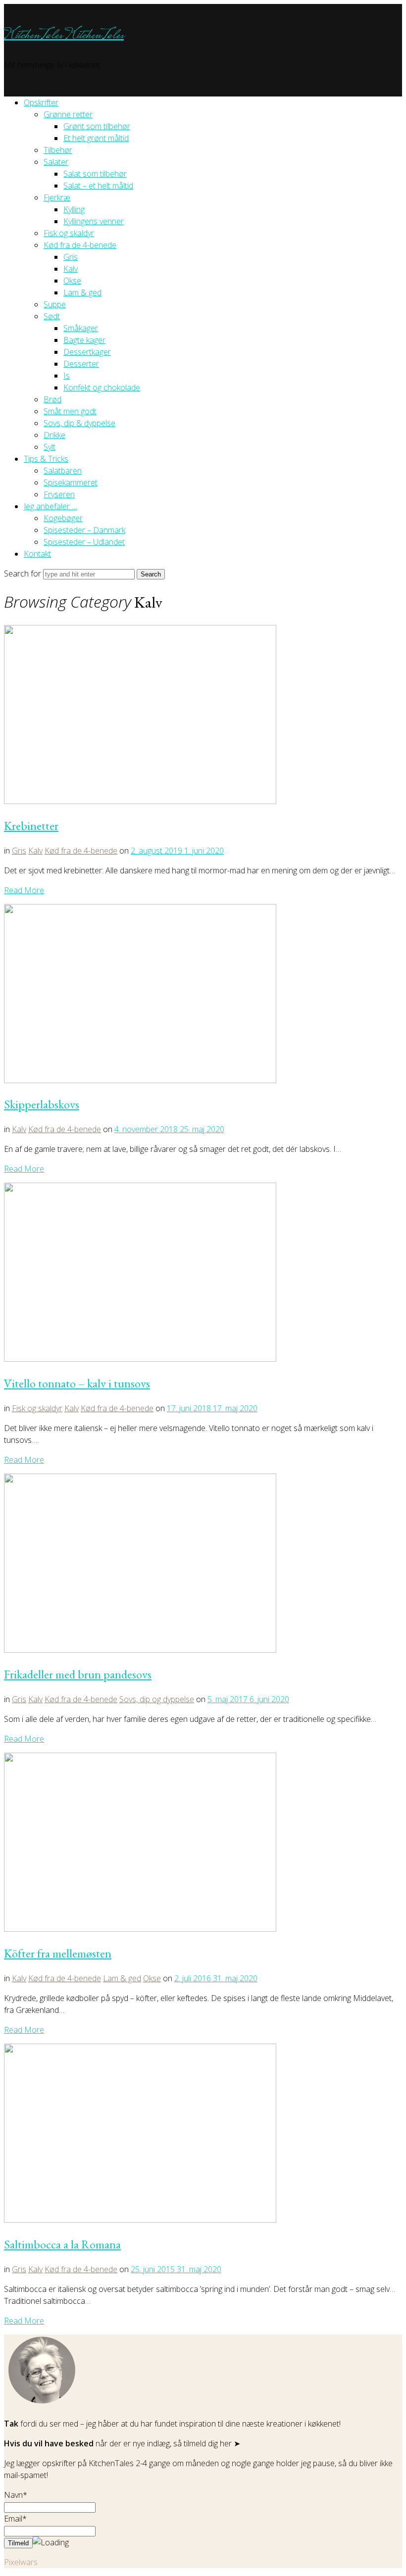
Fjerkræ (57, 197)
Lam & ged (82, 292)
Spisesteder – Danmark (84, 530)
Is (67, 376)
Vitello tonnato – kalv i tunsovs (77, 1383)
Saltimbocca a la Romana (62, 2244)
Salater (56, 162)
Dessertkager (87, 352)
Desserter (81, 364)
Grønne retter (68, 114)
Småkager (81, 328)
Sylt (50, 447)
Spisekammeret (71, 482)
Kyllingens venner (94, 221)
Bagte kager (84, 340)
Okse (72, 281)
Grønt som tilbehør (97, 126)
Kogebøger (63, 518)
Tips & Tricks (46, 459)
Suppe (55, 304)
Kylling (74, 209)
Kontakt (37, 554)
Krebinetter (31, 826)
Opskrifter (41, 102)
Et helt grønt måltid (96, 138)
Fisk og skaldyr (69, 233)
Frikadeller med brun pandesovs (78, 1674)
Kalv (71, 269)
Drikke (54, 435)
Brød (52, 399)
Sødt (52, 316)
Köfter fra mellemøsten (58, 1953)
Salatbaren (63, 471)
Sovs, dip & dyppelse (79, 423)
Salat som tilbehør (95, 174)
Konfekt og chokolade (102, 387)
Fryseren (59, 494)
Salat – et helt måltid (98, 186)
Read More (24, 890)
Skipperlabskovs (42, 1104)
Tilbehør (58, 150)
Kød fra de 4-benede (80, 245)
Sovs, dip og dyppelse (157, 1699)
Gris (71, 257)
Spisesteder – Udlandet (84, 542)
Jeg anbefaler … (51, 506)
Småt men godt (70, 411)
